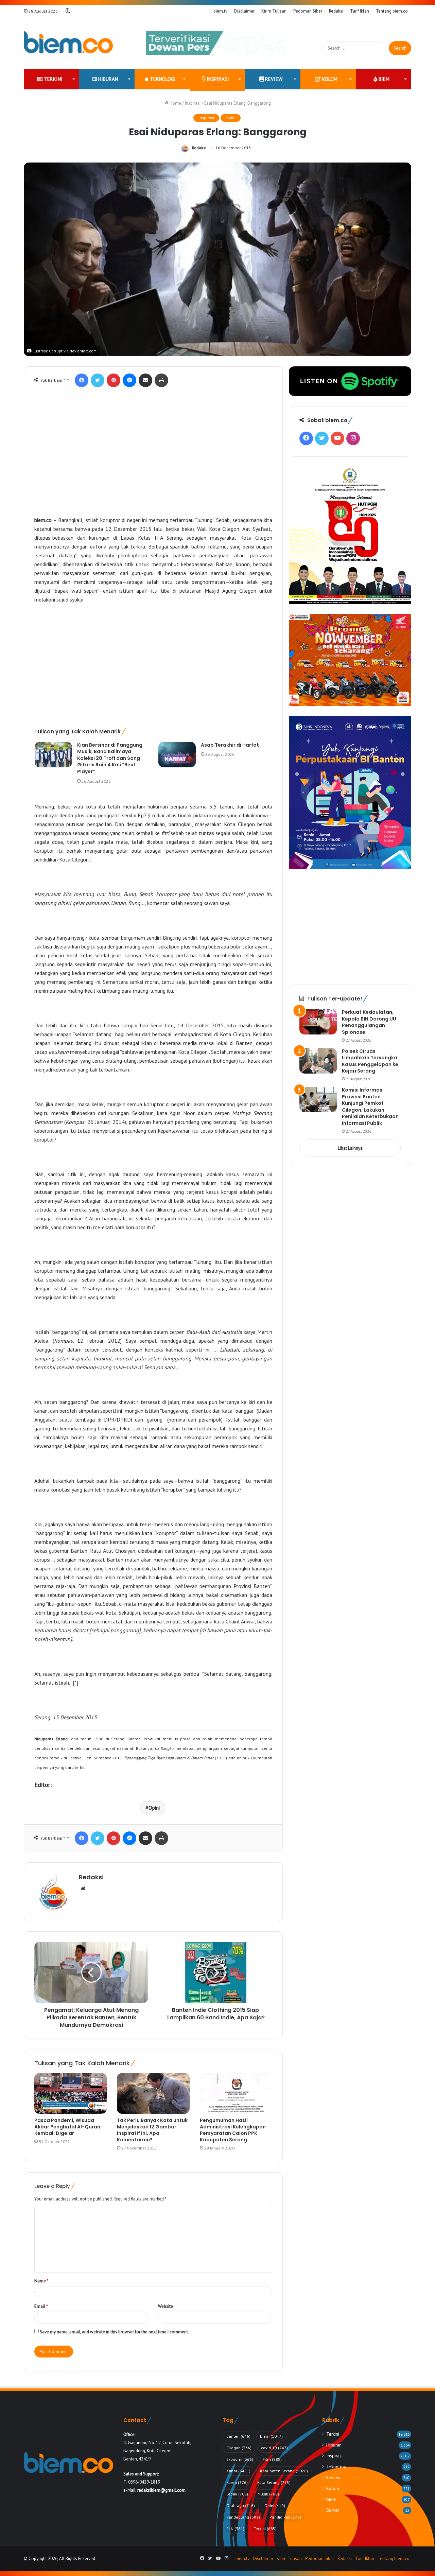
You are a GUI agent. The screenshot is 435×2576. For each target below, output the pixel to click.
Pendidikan (285, 2517)
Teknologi (162, 79)
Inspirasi (217, 79)
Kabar (238, 2471)
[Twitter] (98, 380)
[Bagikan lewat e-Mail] (145, 380)
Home (175, 103)
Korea (237, 2482)
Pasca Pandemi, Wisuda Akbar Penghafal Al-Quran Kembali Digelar (67, 2127)
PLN (235, 2529)
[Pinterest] (114, 380)
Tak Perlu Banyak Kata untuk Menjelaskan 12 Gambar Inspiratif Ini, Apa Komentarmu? (152, 2130)
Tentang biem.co (392, 11)
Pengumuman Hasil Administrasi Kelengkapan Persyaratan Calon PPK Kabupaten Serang (233, 2130)
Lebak (237, 2494)
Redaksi (336, 11)
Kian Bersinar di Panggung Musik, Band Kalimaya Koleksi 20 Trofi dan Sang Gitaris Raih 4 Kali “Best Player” (110, 758)
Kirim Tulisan (274, 11)
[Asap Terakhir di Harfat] (177, 755)
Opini (231, 118)
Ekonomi (240, 2459)
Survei (333, 2510)
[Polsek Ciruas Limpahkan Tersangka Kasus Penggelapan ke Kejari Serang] (318, 1061)
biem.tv (220, 11)
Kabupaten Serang (284, 2471)
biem (383, 79)
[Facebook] (82, 380)
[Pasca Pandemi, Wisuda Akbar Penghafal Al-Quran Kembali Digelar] (71, 2093)
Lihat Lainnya (350, 1148)
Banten (238, 2436)
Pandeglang (243, 2517)
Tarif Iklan (360, 11)
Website (166, 2306)
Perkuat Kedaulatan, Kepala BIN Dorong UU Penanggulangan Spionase (369, 1022)
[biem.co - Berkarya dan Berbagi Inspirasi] (68, 43)
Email (41, 2306)
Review (273, 79)
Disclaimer (244, 11)
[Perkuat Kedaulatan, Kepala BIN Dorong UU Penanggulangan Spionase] (318, 1022)
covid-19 (274, 2448)
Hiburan (107, 79)
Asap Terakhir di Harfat (230, 745)
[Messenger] (129, 380)
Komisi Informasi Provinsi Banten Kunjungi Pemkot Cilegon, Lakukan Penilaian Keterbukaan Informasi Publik (370, 1107)
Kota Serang (274, 2482)
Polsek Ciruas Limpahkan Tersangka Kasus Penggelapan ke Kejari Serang (370, 1061)
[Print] (161, 380)
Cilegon (239, 2448)
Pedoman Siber (308, 11)
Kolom (329, 79)
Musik (268, 2494)
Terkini (53, 79)
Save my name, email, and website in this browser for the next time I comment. (114, 2332)
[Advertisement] (153, 459)
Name (41, 2281)
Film (272, 2459)
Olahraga (241, 2505)
